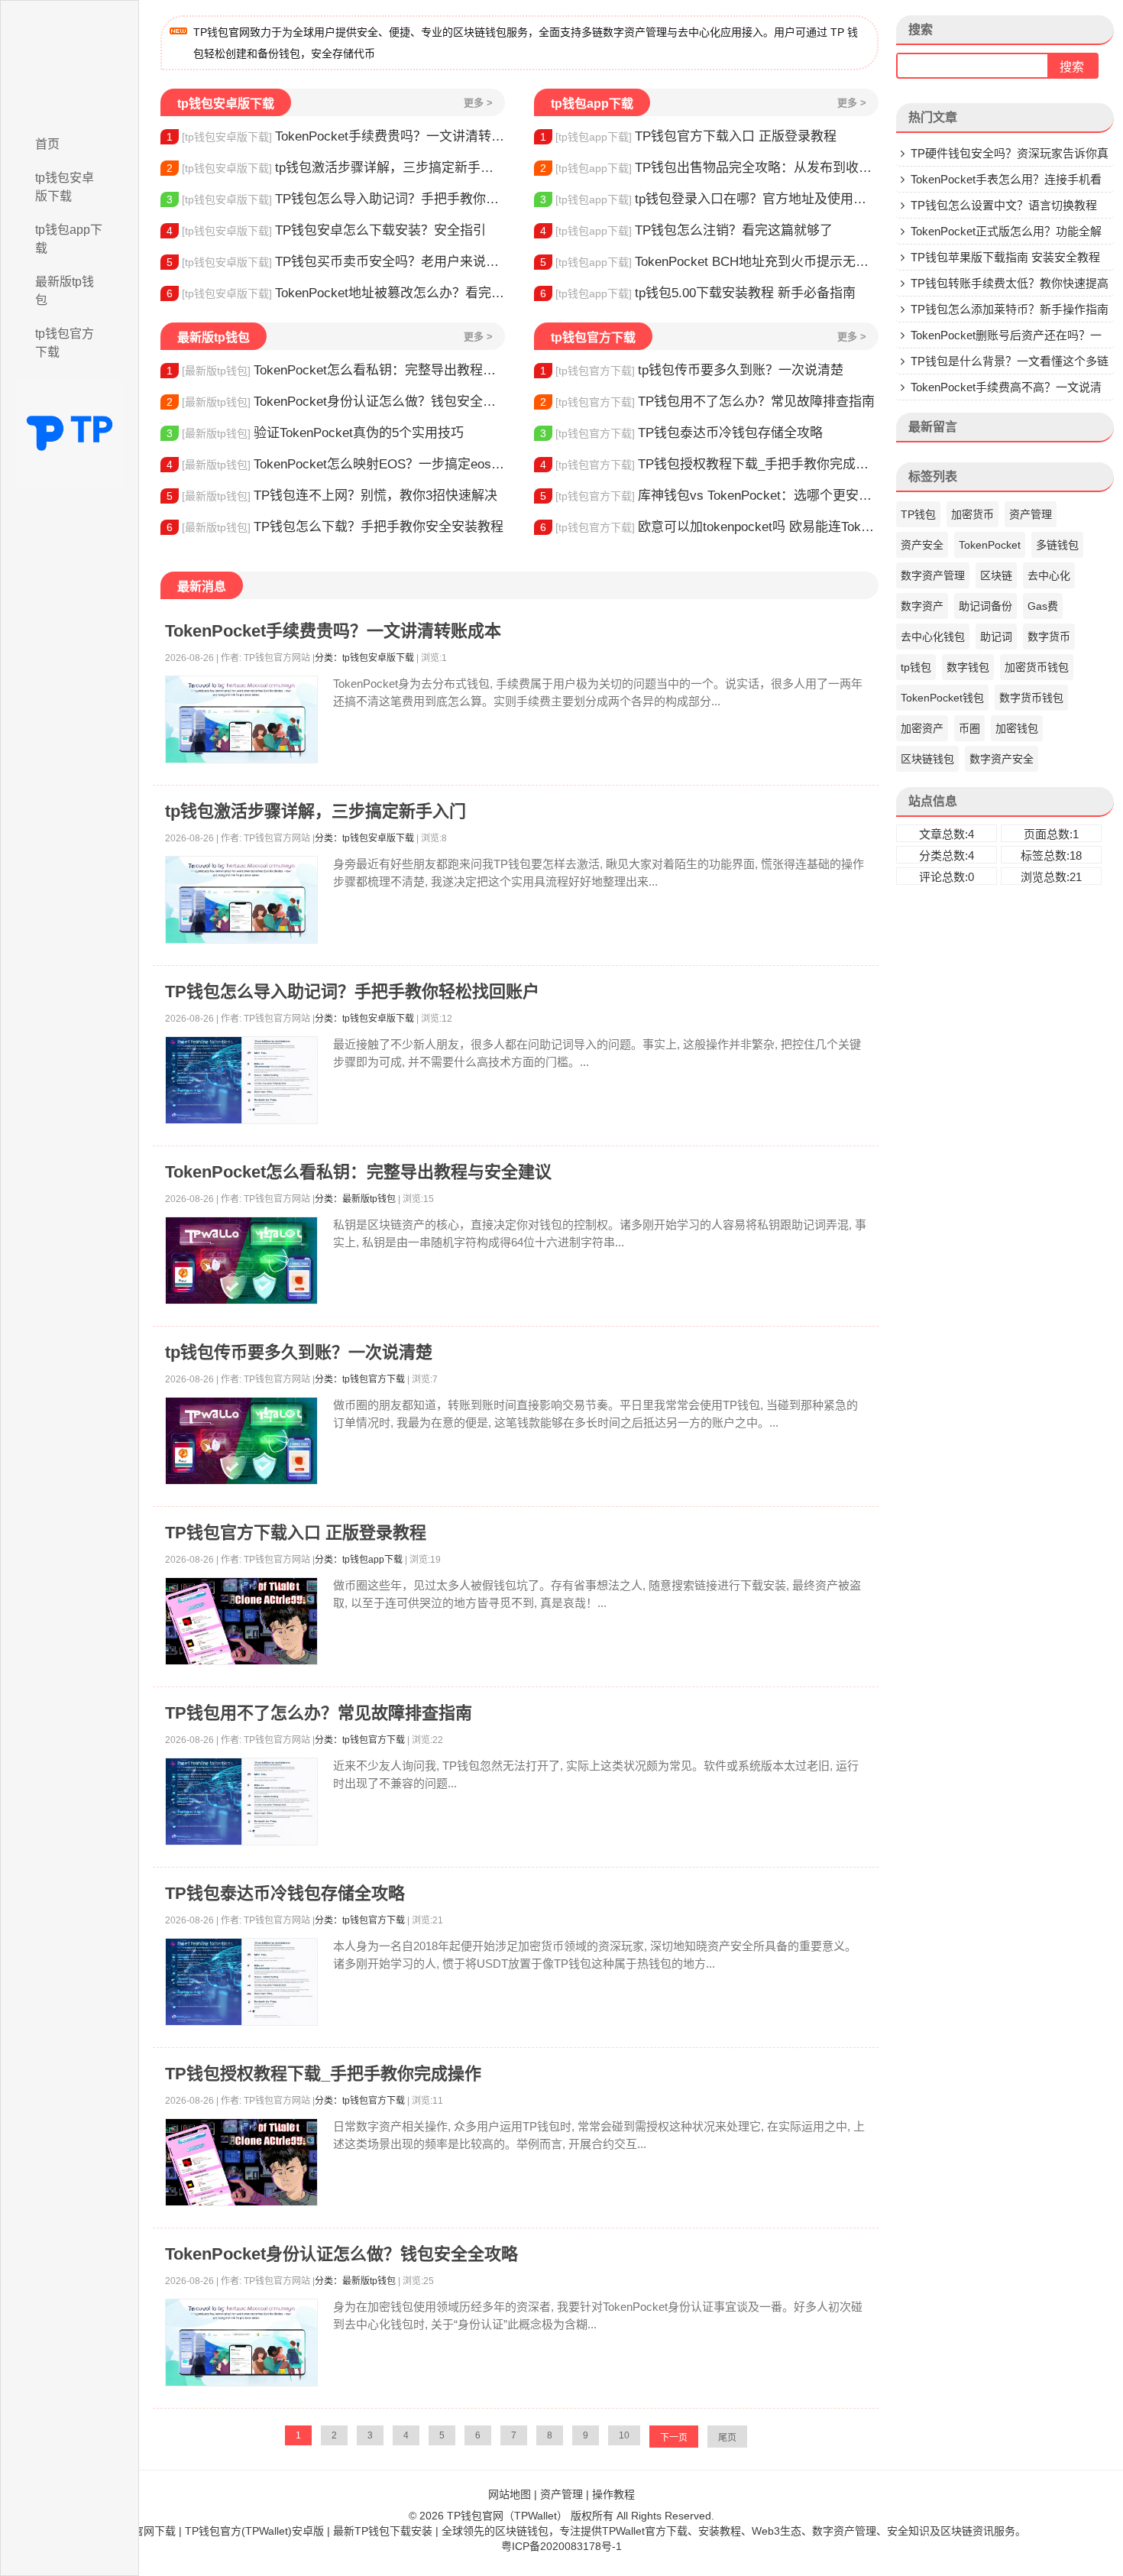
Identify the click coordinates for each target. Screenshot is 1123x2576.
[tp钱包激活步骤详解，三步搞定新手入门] (241, 900)
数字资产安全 (1002, 759)
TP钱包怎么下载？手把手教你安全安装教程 (335, 527)
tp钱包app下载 (69, 239)
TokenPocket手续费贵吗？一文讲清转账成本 (336, 136)
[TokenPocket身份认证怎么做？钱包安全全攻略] (241, 2343)
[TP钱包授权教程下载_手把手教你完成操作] (241, 2162)
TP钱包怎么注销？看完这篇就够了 (686, 230)
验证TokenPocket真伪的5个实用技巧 (315, 433)
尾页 (727, 2438)
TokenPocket (990, 545)
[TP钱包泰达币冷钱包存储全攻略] (241, 1982)
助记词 (996, 637)
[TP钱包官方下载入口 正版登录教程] (241, 1621)
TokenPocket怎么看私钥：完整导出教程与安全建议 (336, 370)
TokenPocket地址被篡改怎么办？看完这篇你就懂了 (336, 293)
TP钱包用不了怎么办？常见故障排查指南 (707, 402)
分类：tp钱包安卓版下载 (364, 658)
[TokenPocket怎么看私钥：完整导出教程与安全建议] (241, 1260)
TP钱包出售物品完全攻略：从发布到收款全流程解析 (709, 168)
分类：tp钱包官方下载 (360, 1379)
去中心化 (1049, 575)
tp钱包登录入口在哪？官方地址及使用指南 (709, 199)
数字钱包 (968, 667)
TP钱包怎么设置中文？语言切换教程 (1004, 205)
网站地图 (510, 2494)
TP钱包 (918, 514)
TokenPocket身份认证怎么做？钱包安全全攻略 (336, 402)
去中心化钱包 (933, 637)
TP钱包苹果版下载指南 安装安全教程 (1005, 257)
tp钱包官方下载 (65, 343)
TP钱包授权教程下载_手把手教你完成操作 (709, 464)
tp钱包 (916, 667)
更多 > (478, 103)
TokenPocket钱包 (942, 698)
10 (624, 2435)
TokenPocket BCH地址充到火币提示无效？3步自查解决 (709, 262)
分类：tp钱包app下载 (359, 1560)
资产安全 (922, 545)
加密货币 (973, 514)
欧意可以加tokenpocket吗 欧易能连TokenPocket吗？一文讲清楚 (709, 527)
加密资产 (922, 728)
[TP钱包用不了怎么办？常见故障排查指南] (241, 1802)
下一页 (674, 2438)
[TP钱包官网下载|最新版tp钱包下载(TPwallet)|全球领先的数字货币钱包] (70, 63)
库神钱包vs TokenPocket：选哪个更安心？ (709, 496)
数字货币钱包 (1031, 698)
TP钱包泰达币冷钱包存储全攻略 (681, 433)
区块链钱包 (927, 759)
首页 (47, 144)
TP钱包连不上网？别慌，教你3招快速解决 (332, 496)
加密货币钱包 (1037, 667)
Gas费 (1043, 606)
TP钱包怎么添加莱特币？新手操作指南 (1010, 309)
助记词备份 (985, 606)
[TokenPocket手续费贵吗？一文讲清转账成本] (241, 719)
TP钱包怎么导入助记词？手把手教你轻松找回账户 (336, 199)
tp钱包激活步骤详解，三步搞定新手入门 (336, 168)
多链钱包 (1057, 545)
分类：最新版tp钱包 (355, 1199)
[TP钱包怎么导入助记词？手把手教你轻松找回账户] (241, 1080)
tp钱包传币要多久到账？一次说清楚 (692, 370)
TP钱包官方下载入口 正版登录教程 (688, 136)
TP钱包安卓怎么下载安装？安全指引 (326, 230)
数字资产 (922, 606)
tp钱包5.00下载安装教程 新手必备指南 (698, 293)
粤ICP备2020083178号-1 (561, 2546)
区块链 (996, 575)
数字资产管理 (933, 575)
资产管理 (1031, 514)
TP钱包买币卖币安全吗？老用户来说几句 (336, 262)
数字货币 (1049, 637)
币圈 (969, 728)
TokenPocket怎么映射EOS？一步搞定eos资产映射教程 (336, 464)
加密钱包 (1017, 728)
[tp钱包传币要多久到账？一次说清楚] (241, 1441)
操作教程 (613, 2494)
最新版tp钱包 (65, 291)
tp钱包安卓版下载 (65, 187)
